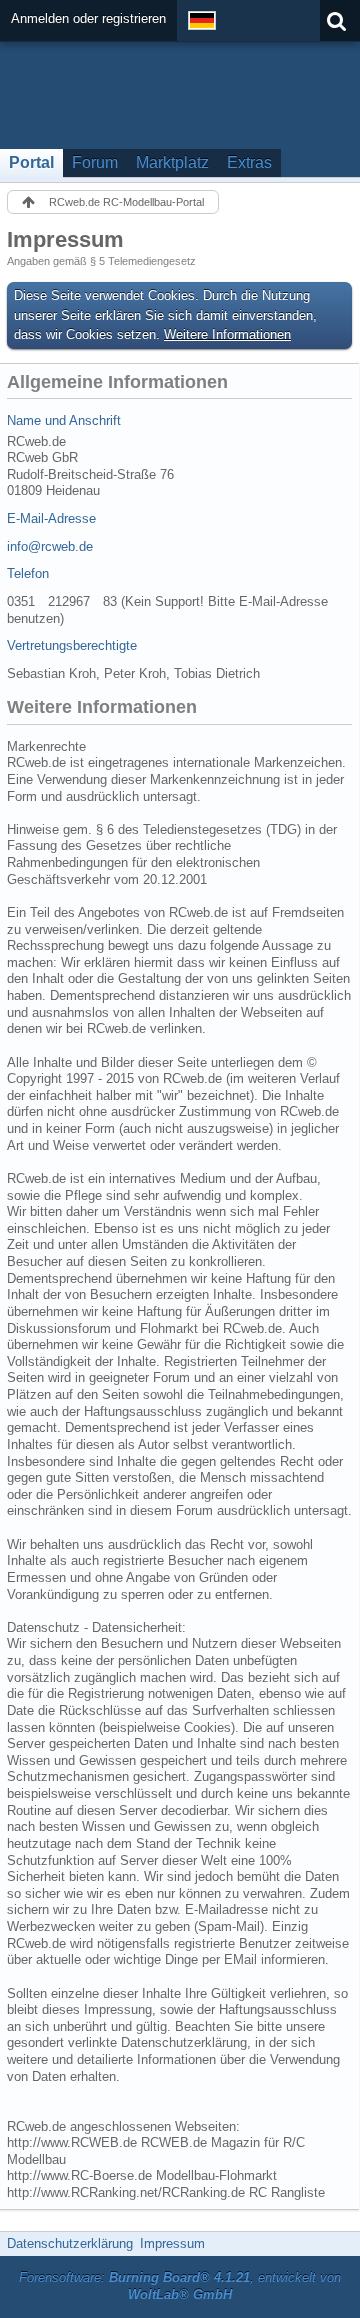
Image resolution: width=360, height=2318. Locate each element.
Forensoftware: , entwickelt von (180, 2286)
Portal (31, 162)
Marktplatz (172, 162)
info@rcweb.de (50, 546)
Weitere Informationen (227, 334)
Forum (95, 162)
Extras (249, 162)
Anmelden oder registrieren (88, 18)
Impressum (172, 2243)
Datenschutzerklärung (70, 2243)
